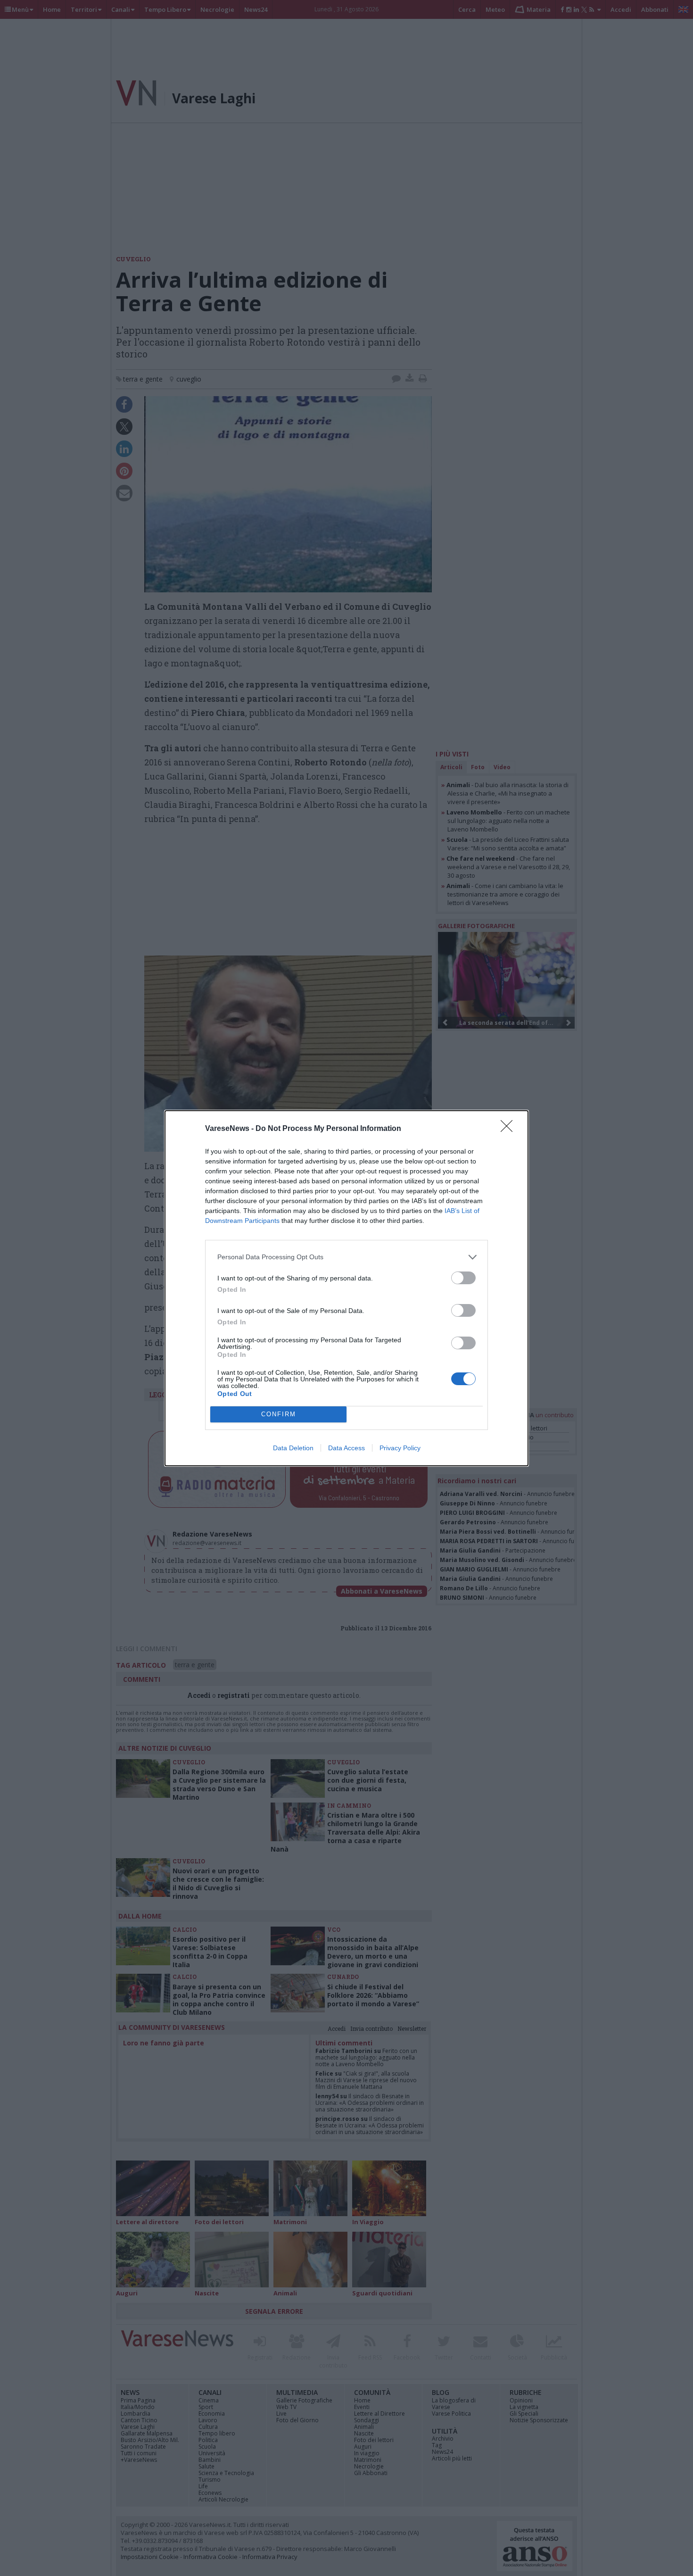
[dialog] (346, 1288)
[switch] (463, 1278)
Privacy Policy (400, 1448)
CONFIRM (279, 1414)
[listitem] (346, 1257)
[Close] (510, 1129)
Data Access (346, 1448)
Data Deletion (293, 1448)
